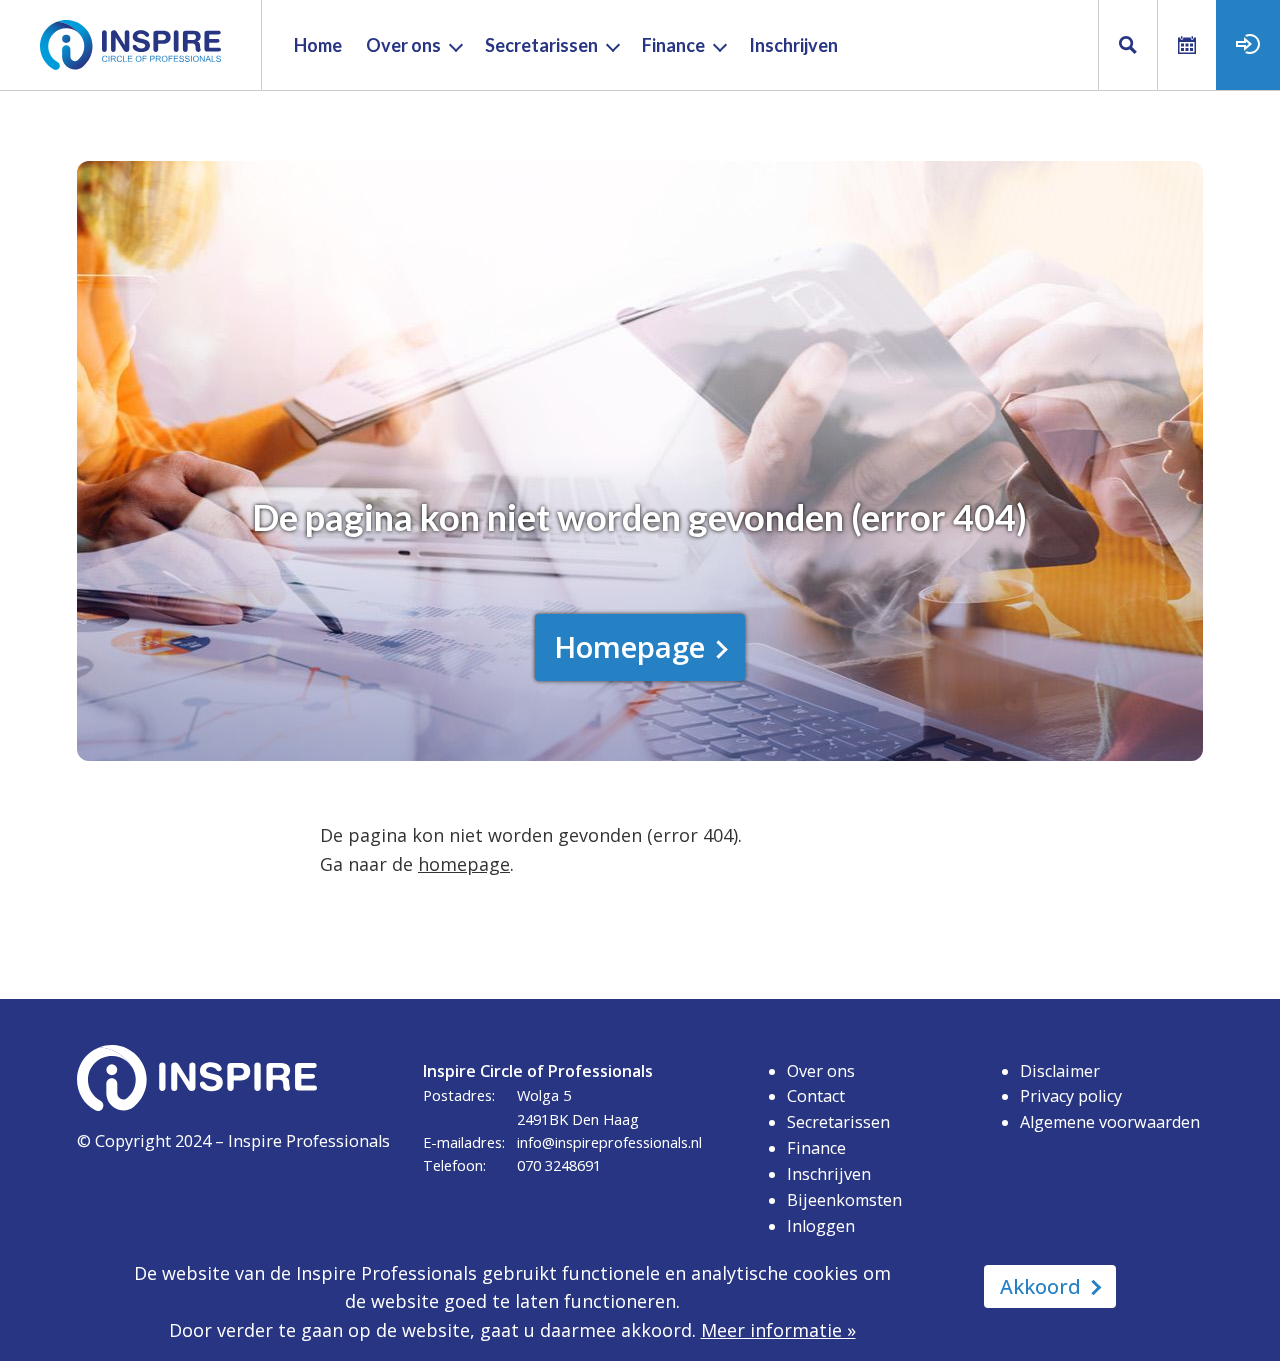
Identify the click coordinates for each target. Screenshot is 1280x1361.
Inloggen (821, 1226)
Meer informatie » (778, 1330)
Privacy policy (1071, 1096)
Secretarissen (838, 1122)
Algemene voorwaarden (1110, 1122)
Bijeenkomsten (844, 1200)
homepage (464, 864)
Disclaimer (1060, 1071)
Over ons (821, 1071)
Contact (816, 1096)
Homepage (629, 646)
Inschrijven (829, 1174)
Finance (816, 1148)
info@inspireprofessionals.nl (609, 1142)
